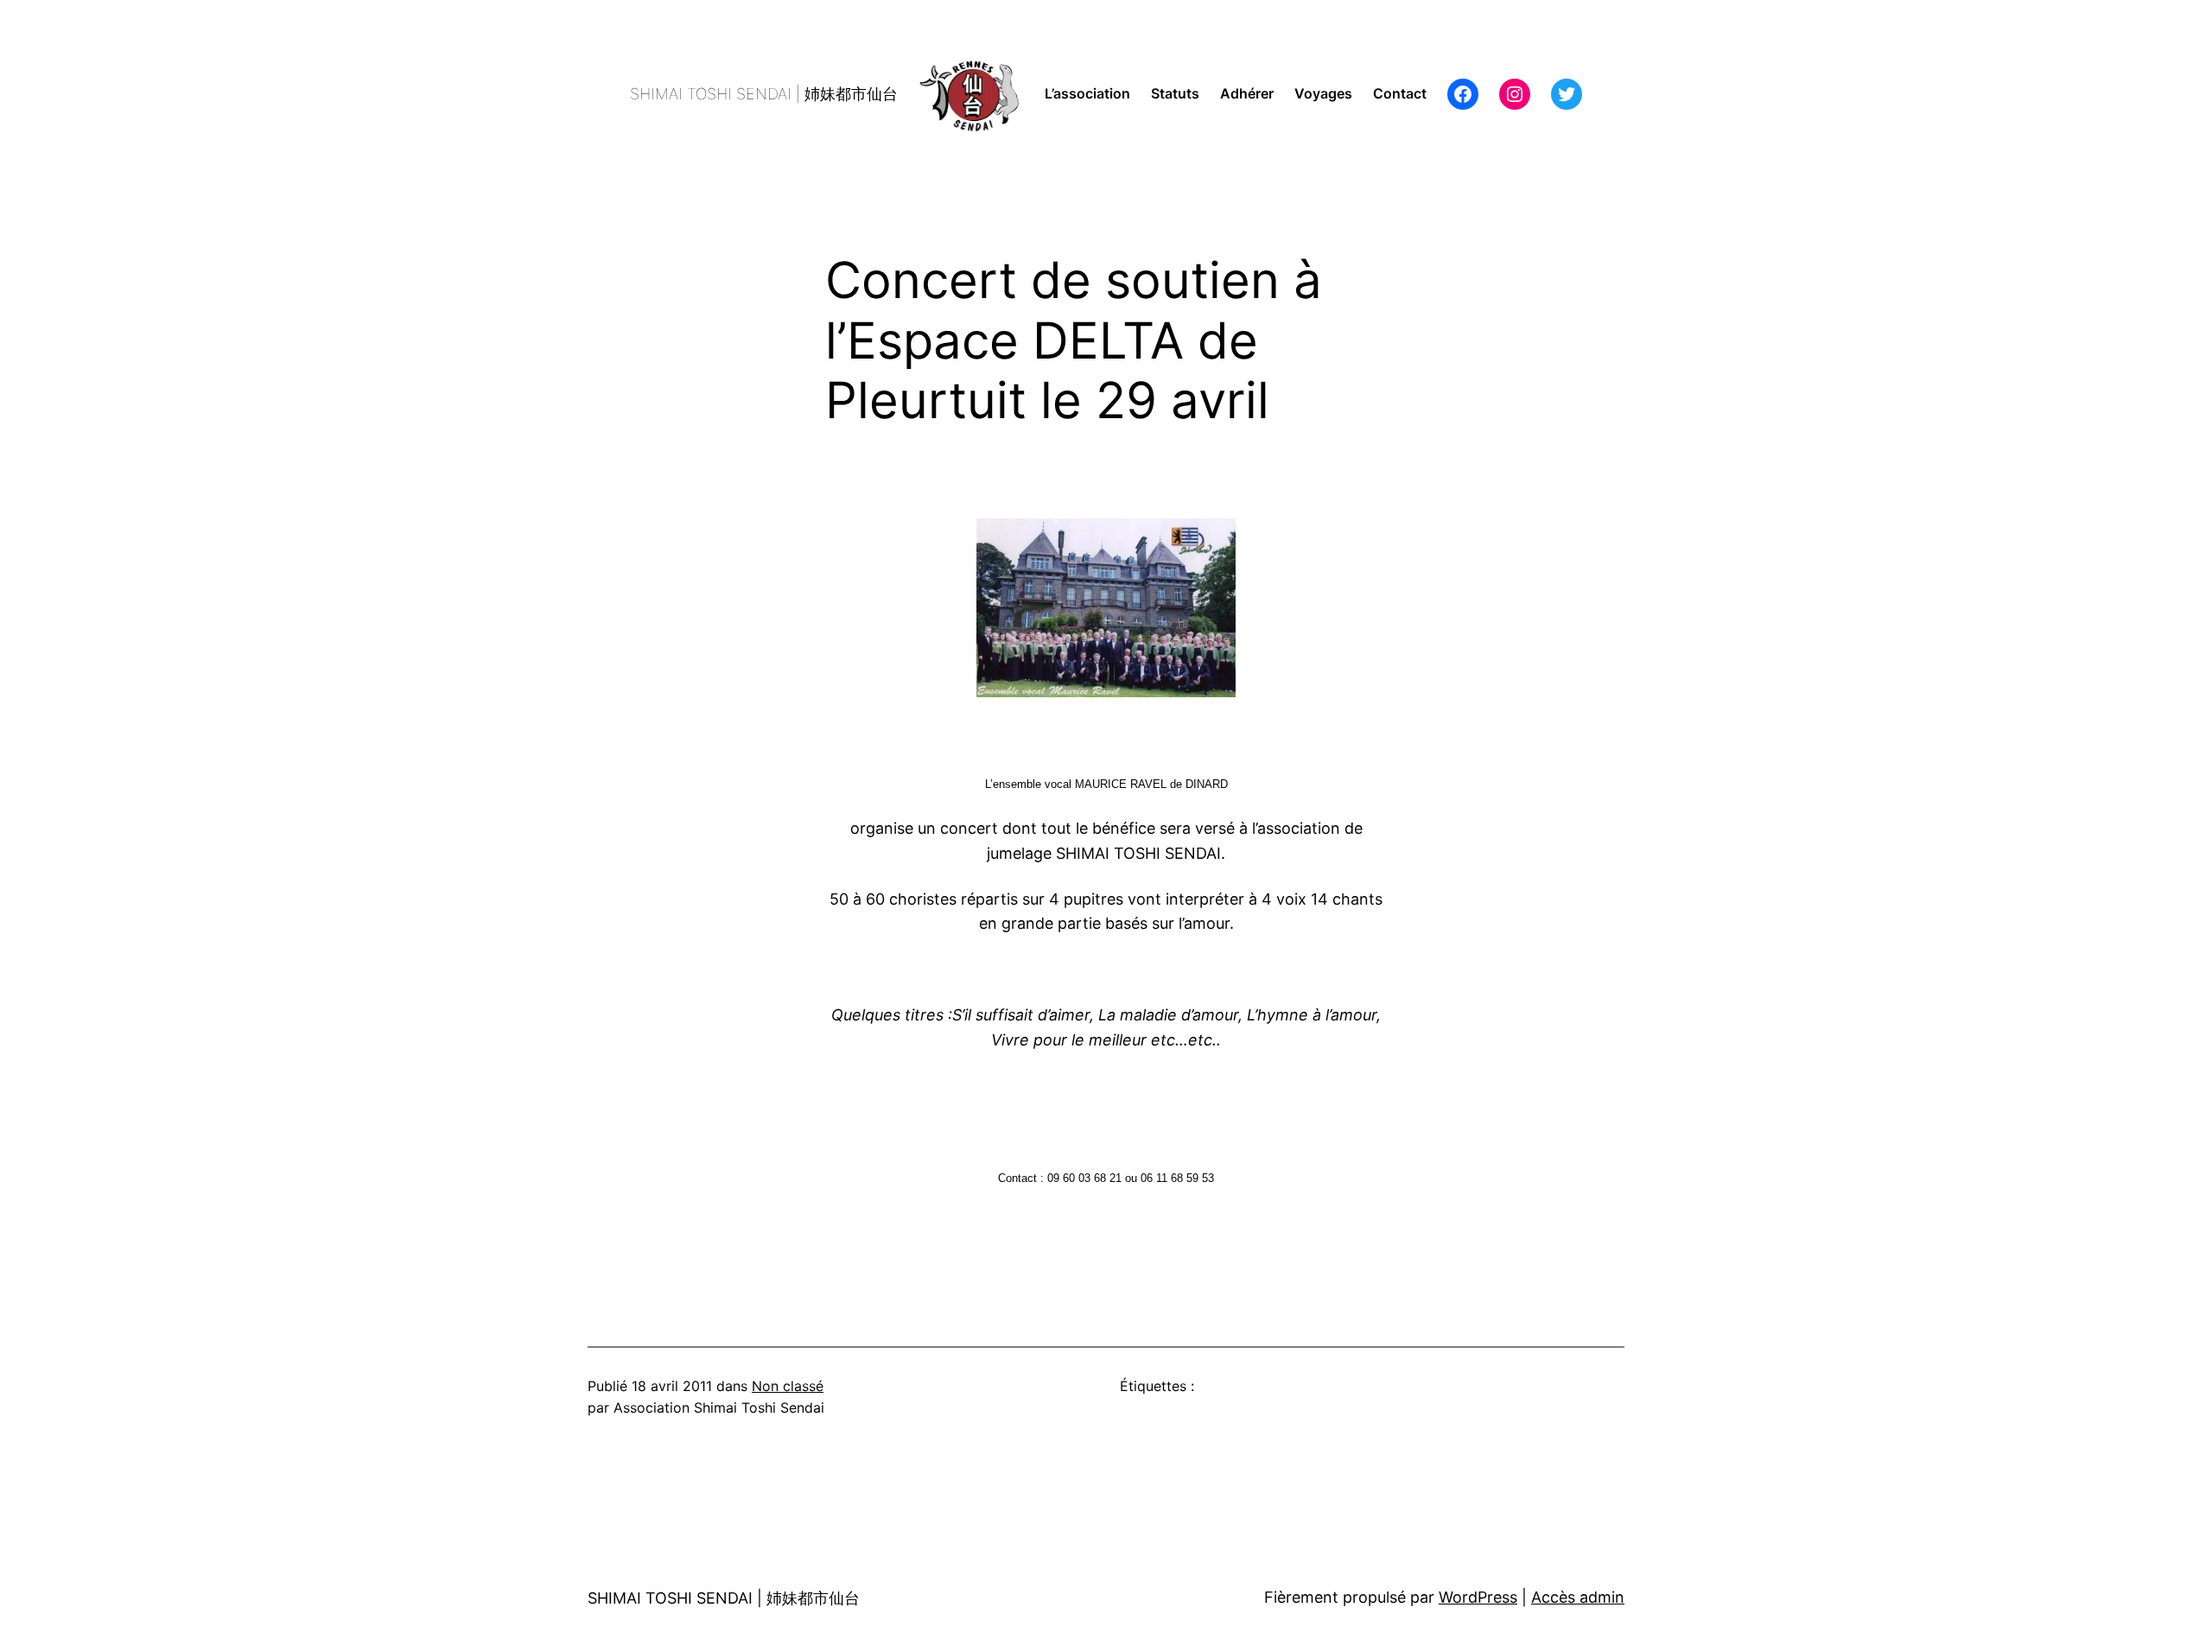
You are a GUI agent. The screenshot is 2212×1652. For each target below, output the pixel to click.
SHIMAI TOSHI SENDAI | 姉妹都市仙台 (764, 94)
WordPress (1478, 1597)
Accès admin (1578, 1597)
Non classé (788, 1386)
